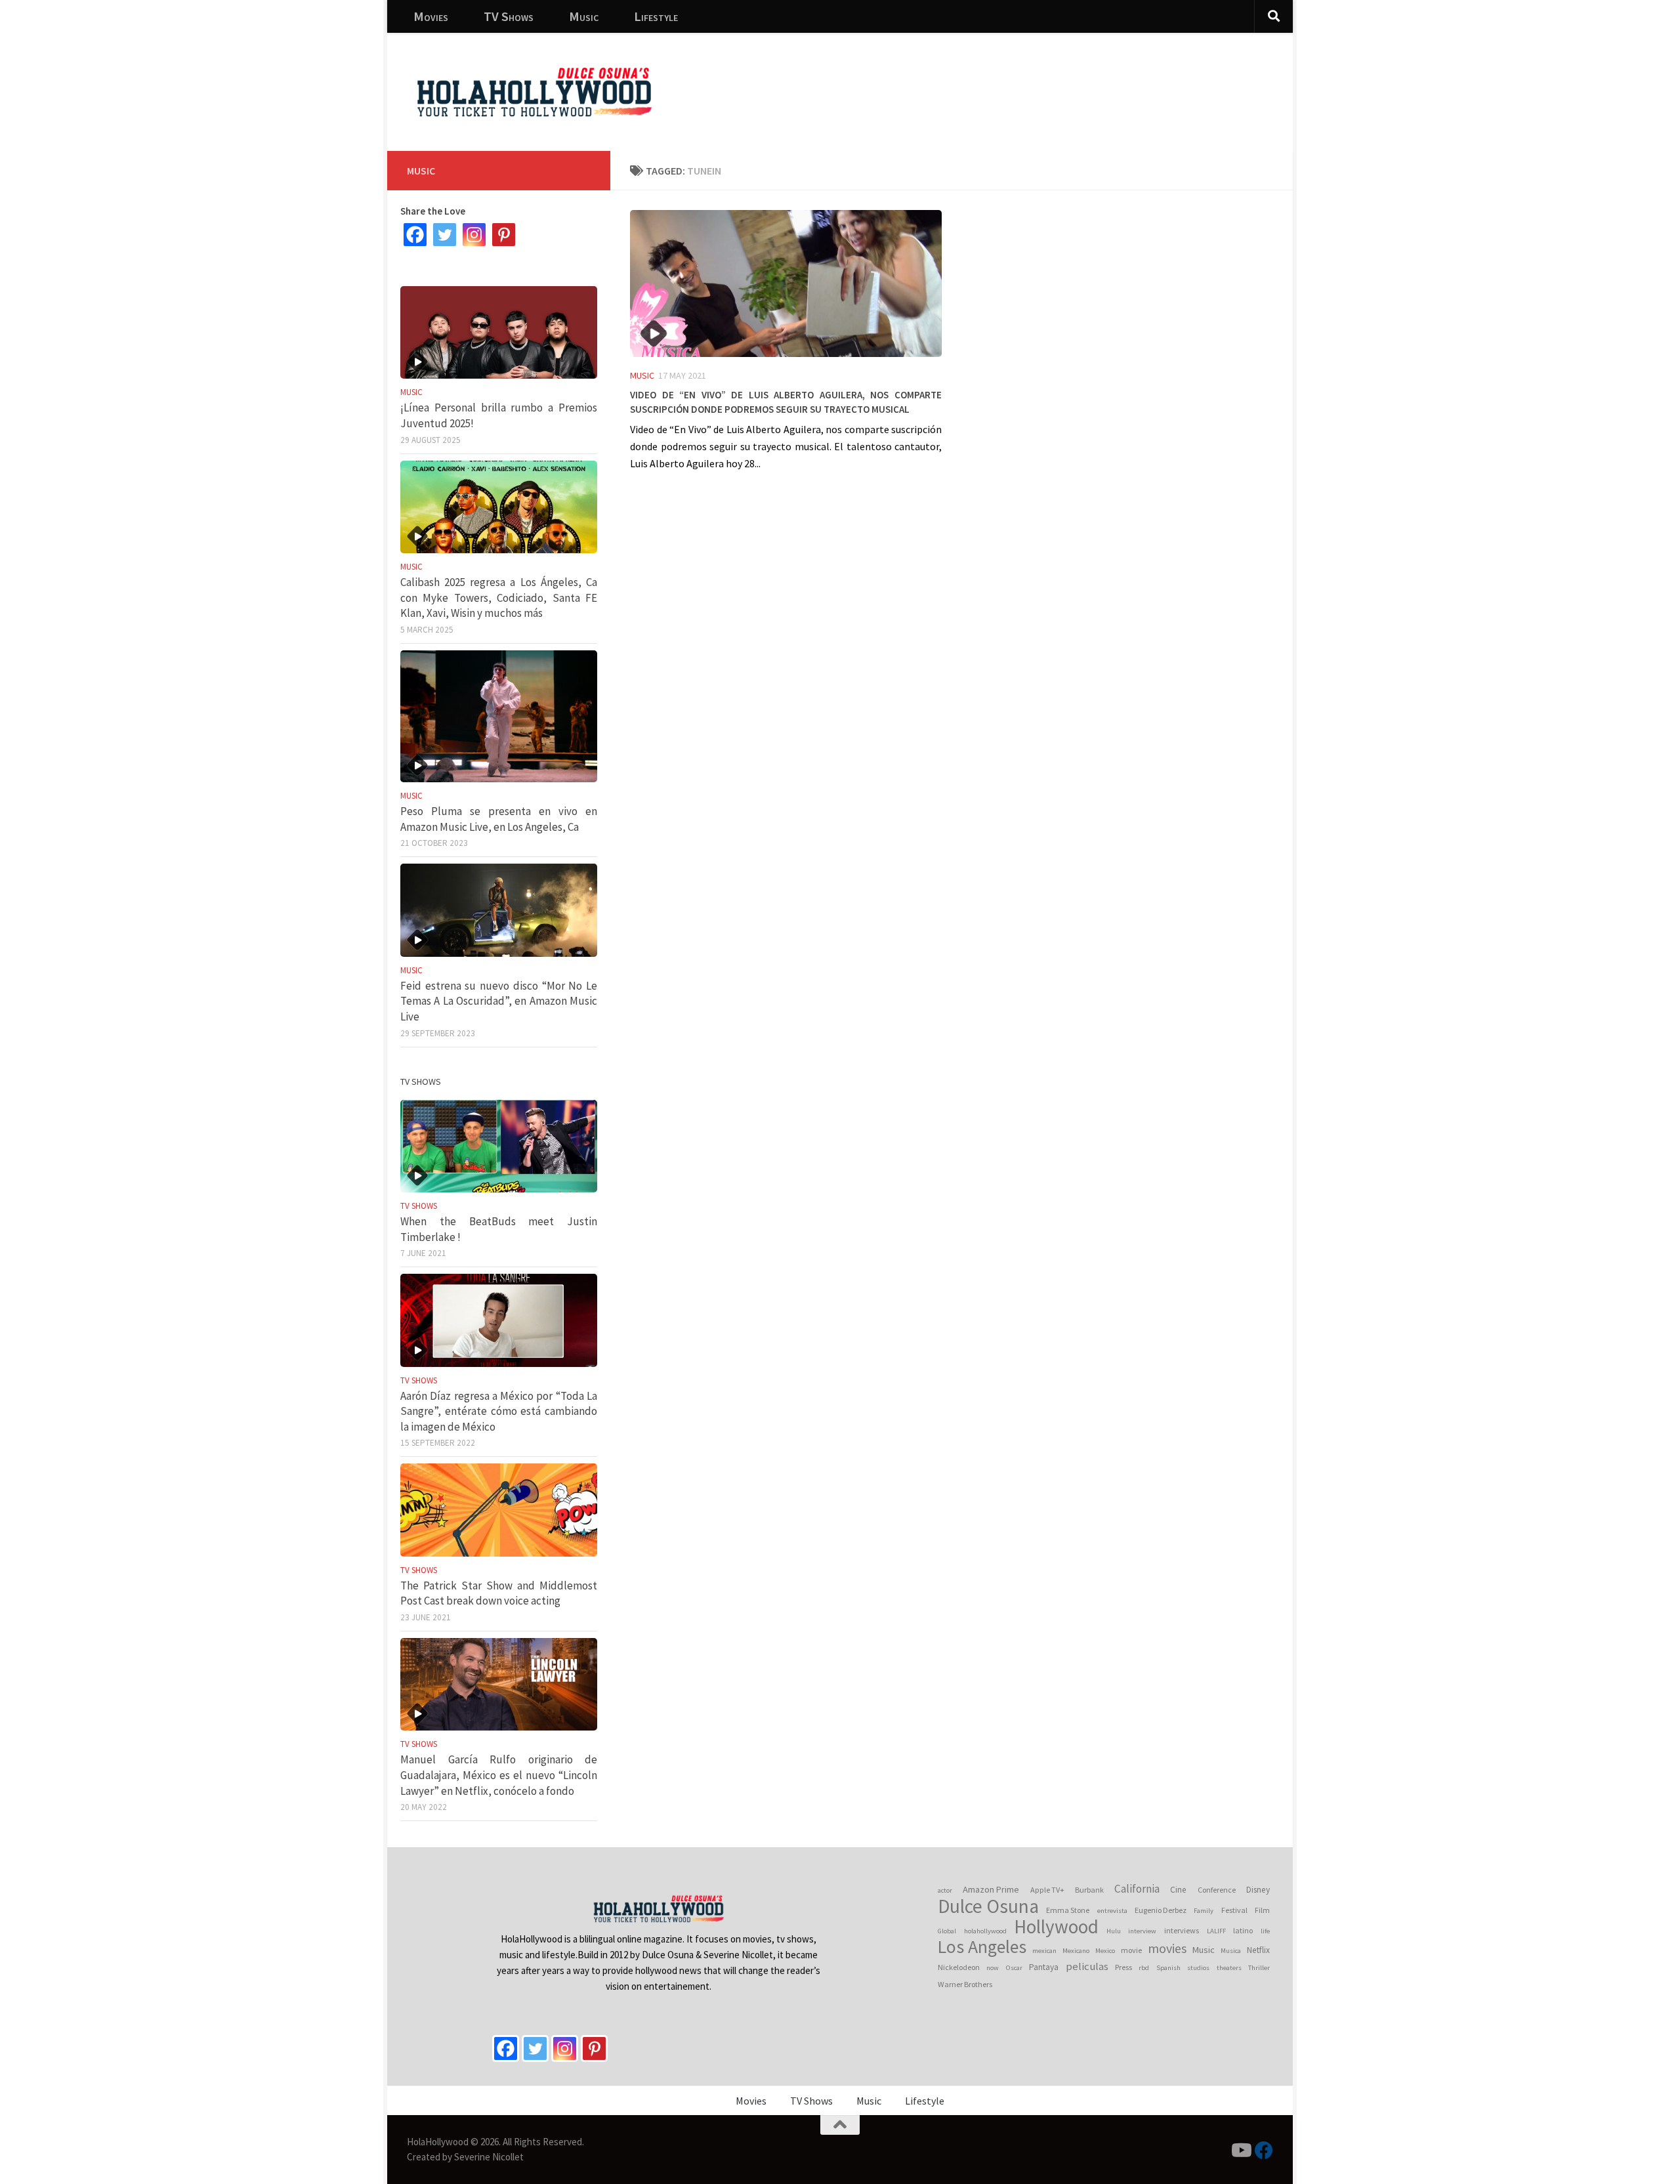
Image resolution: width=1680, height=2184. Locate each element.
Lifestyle (656, 16)
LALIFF (1216, 1931)
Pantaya (1044, 1967)
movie (1131, 1950)
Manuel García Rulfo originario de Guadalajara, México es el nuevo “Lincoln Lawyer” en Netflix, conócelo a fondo (499, 1775)
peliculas (1087, 1966)
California (1137, 1889)
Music (584, 16)
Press (1123, 1967)
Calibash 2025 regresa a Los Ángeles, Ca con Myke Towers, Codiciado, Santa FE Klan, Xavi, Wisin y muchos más (499, 598)
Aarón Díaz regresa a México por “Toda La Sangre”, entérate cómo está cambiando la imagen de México (499, 1411)
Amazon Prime (991, 1889)
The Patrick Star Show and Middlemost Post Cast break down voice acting (499, 1593)
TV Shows (509, 16)
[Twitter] (445, 235)
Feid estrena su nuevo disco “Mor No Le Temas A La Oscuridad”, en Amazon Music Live (499, 1001)
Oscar (1014, 1968)
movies (1167, 1948)
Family (1204, 1911)
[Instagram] (474, 235)
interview (1142, 1931)
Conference (1217, 1890)
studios (1198, 1968)
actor (945, 1890)
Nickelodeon (959, 1967)
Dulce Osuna (988, 1906)
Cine (1178, 1890)
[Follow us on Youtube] (1240, 2151)
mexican (1044, 1951)
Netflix (1258, 1950)
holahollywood (985, 1931)
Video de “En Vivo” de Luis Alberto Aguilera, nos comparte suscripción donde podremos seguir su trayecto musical (786, 400)
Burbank (1089, 1890)
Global (947, 1931)
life (1265, 1931)
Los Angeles (982, 1947)
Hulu (1114, 1931)
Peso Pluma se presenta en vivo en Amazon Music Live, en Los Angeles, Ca (499, 819)
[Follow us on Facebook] (1264, 2151)
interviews (1182, 1930)
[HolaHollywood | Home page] (534, 92)
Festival (1234, 1910)
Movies (431, 16)
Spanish (1168, 1968)
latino (1243, 1930)
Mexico (1105, 1951)
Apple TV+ (1047, 1890)
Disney (1258, 1890)
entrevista (1112, 1911)
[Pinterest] (504, 235)
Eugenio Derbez (1161, 1910)
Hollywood (1056, 1927)
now (993, 1968)
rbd (1144, 1968)
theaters (1229, 1968)
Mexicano (1076, 1951)
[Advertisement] (1043, 82)
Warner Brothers (965, 1984)
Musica (1231, 1951)
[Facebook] (415, 235)
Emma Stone (1068, 1910)
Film (1262, 1910)
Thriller (1259, 1968)
